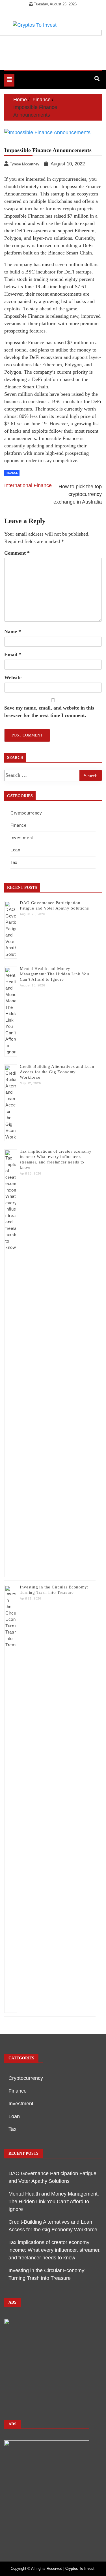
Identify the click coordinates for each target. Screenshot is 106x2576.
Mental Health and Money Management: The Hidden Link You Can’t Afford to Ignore (55, 974)
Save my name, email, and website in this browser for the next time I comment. (49, 712)
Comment (17, 553)
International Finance (28, 485)
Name (13, 632)
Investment (22, 838)
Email (13, 654)
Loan (15, 850)
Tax (14, 862)
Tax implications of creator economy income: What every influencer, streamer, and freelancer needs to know (55, 2250)
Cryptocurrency (26, 813)
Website (13, 677)
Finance (12, 473)
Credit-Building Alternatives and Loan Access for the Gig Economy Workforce (57, 1072)
